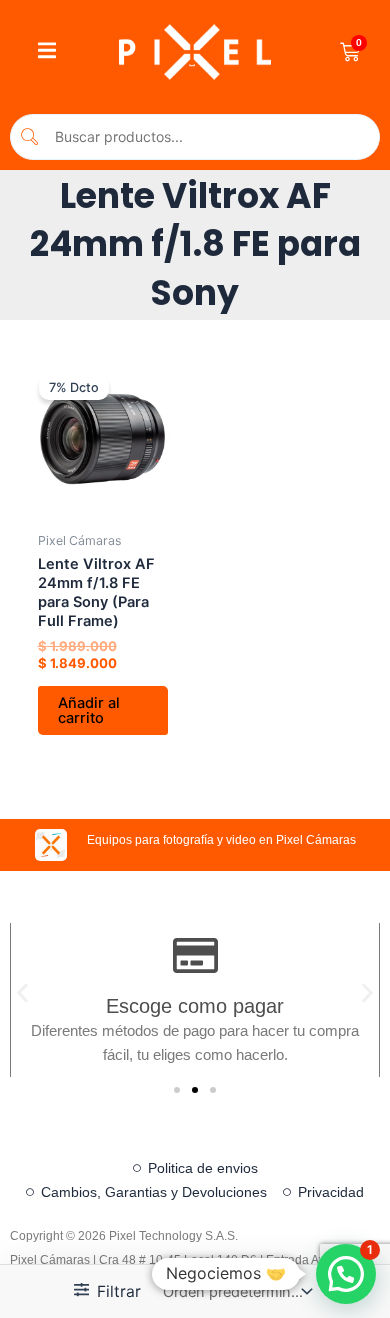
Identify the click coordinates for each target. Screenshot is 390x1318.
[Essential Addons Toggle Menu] (47, 52)
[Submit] (30, 136)
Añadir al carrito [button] (89, 710)
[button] (22, 993)
